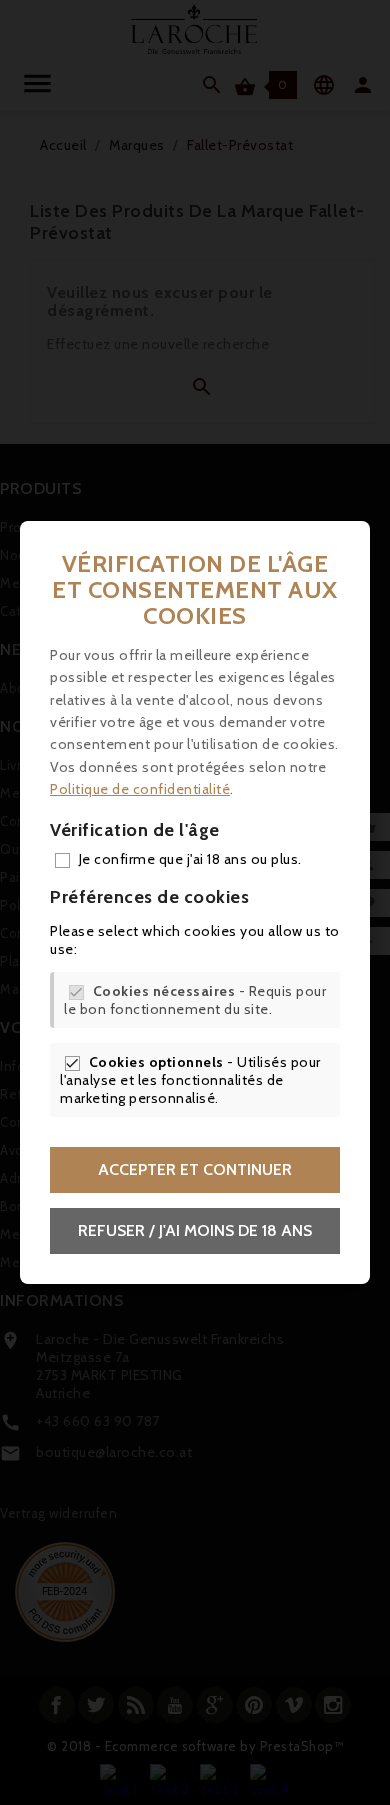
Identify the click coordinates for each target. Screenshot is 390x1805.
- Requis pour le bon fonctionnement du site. (195, 1000)
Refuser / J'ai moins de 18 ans (195, 1230)
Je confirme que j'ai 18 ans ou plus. (190, 859)
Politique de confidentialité (140, 789)
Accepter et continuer (195, 1169)
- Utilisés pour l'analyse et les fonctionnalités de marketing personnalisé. (190, 1080)
